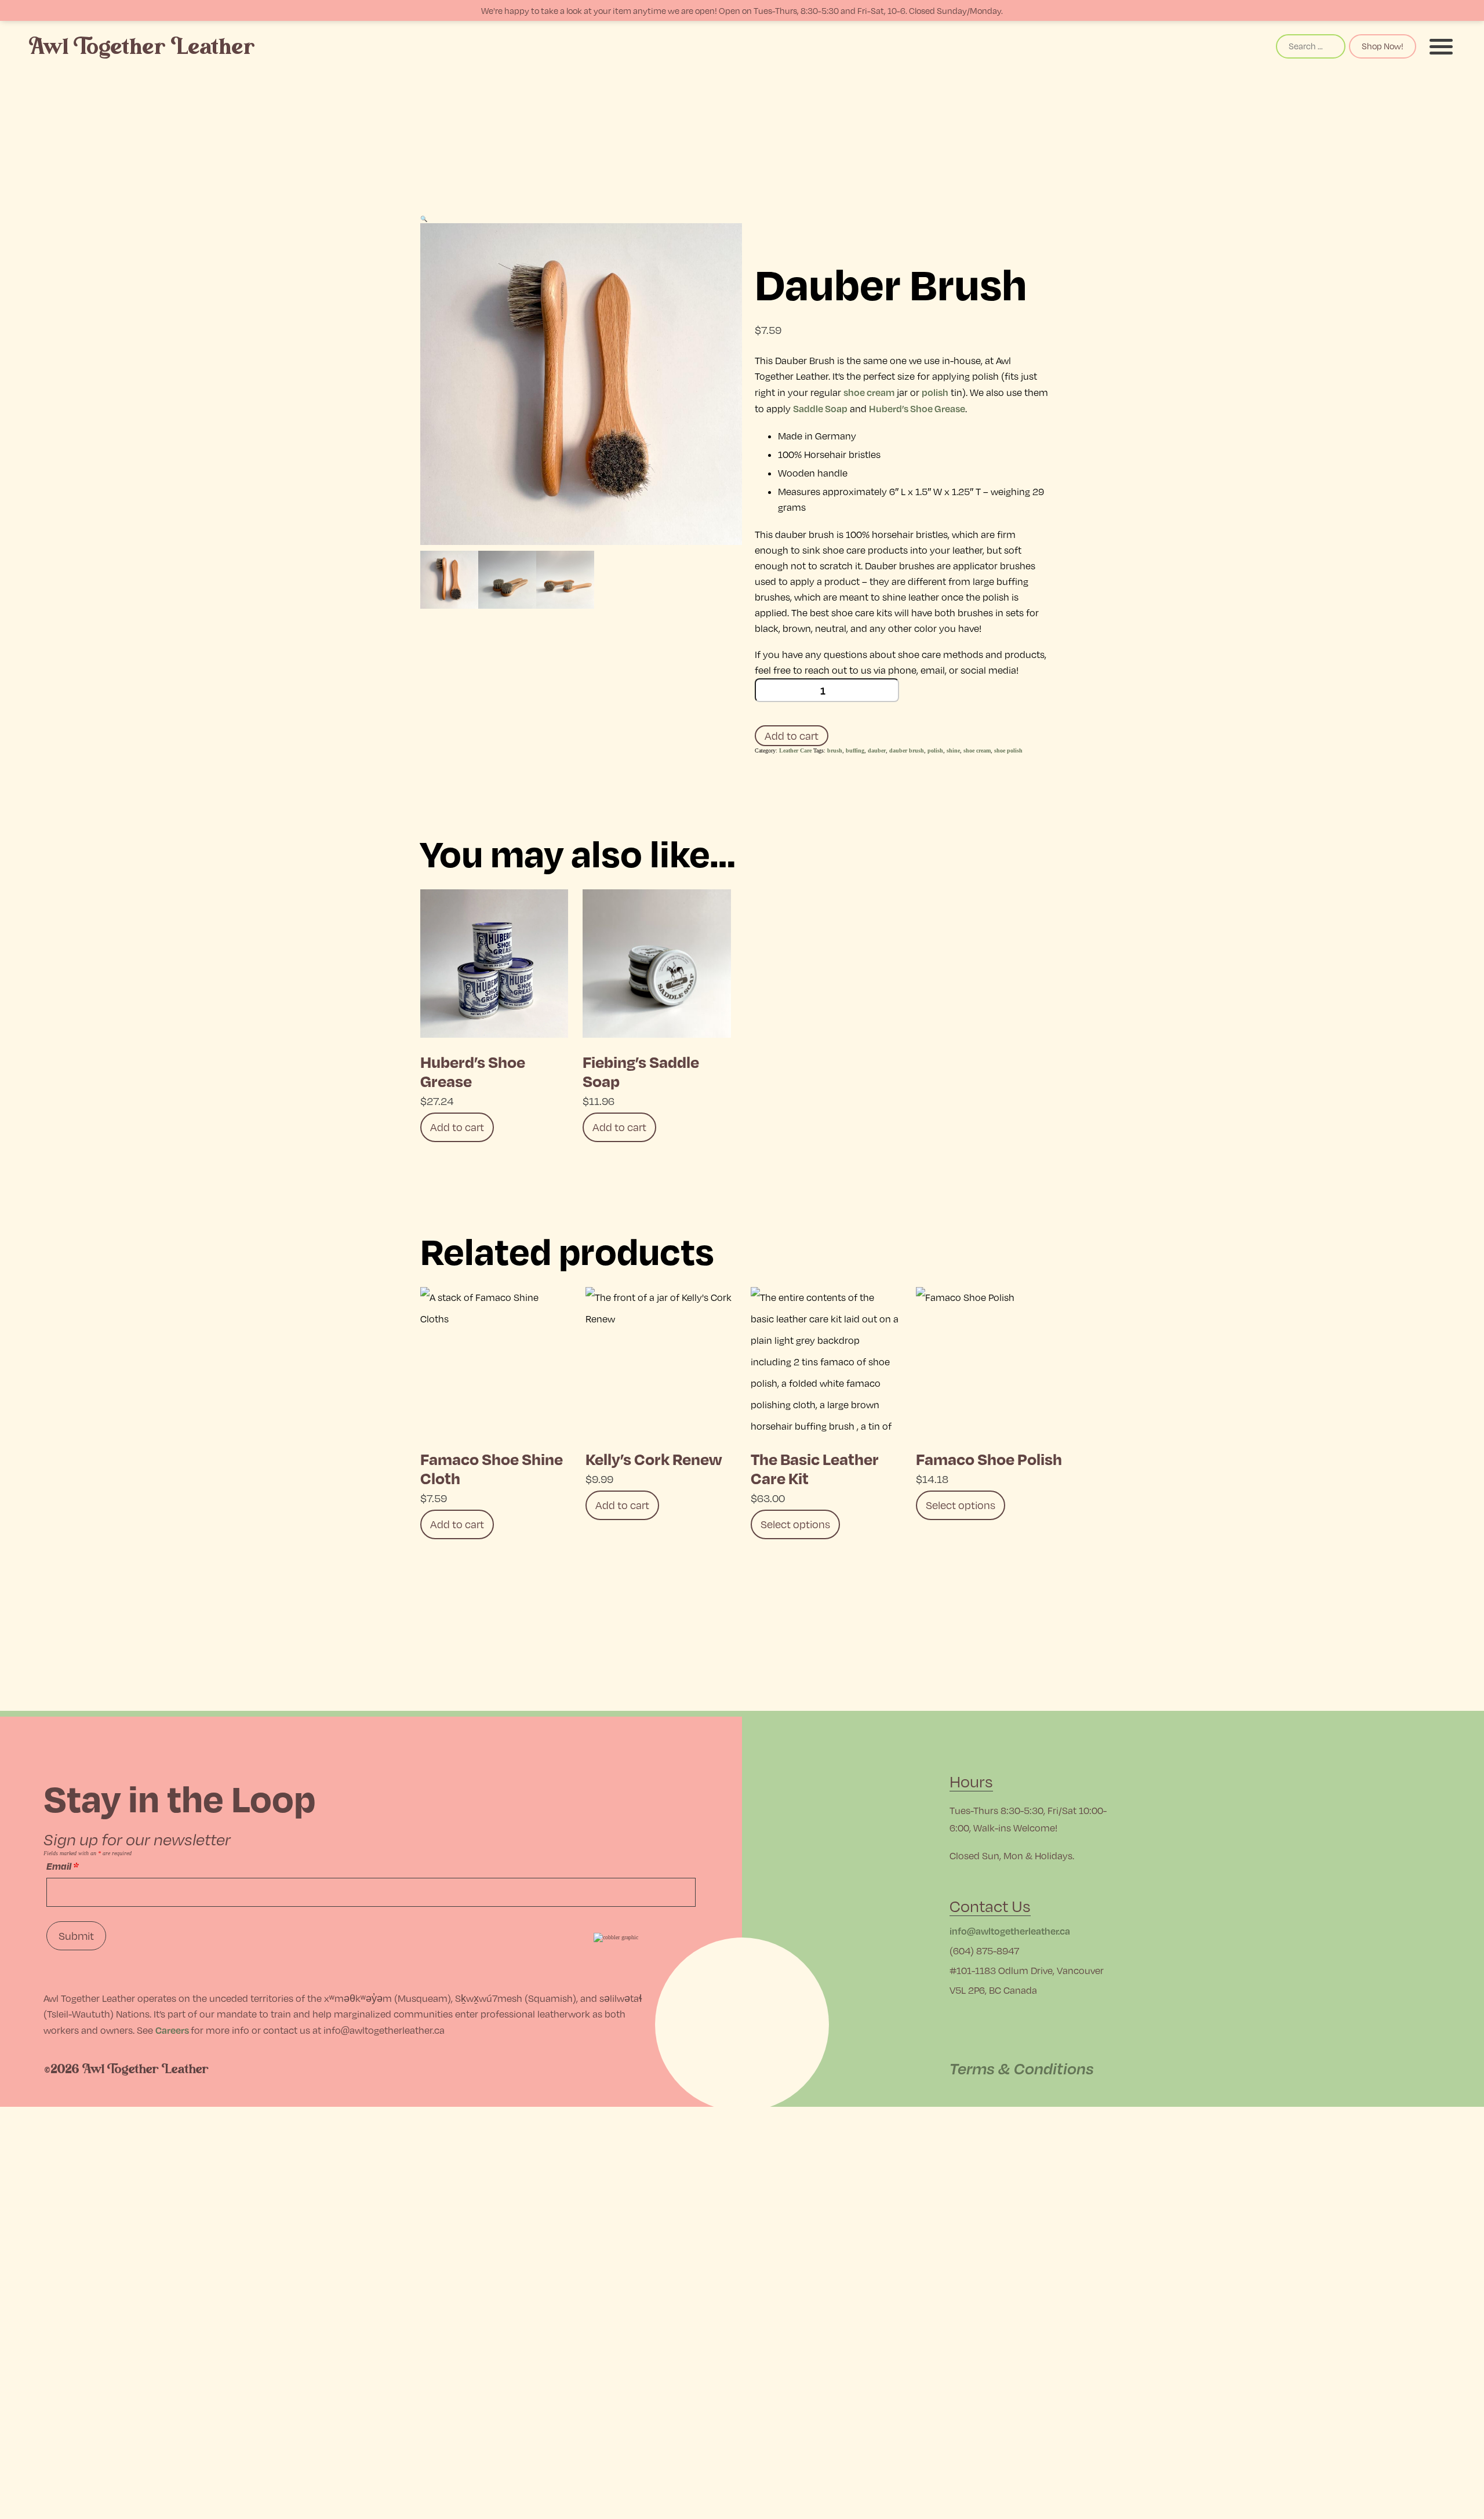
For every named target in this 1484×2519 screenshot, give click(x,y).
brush (835, 750)
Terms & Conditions (1022, 2068)
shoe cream (869, 392)
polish (935, 392)
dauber (877, 750)
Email (62, 1866)
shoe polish (1008, 750)
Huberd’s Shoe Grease (917, 408)
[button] (424, 219)
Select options (795, 1524)
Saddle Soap (820, 408)
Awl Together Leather (142, 47)
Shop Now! (1383, 46)
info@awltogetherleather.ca (1010, 1931)
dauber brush (907, 750)
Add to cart (792, 736)
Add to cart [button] (457, 1127)
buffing (855, 750)
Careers (172, 2030)
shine (953, 750)
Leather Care (795, 750)
